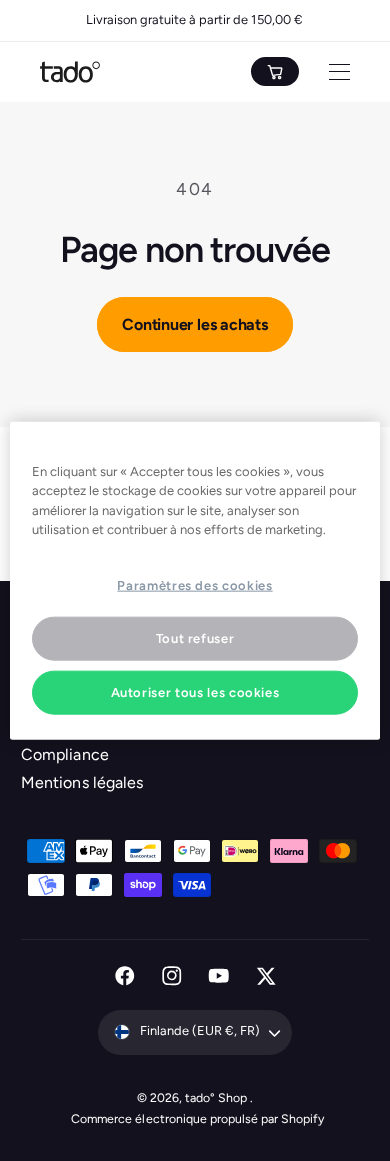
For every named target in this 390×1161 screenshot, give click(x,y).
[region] (195, 580)
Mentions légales (81, 782)
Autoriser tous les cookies (195, 692)
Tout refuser (195, 637)
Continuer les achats (194, 324)
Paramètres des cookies (194, 584)
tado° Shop (217, 1097)
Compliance (64, 754)
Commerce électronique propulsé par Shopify (197, 1118)
